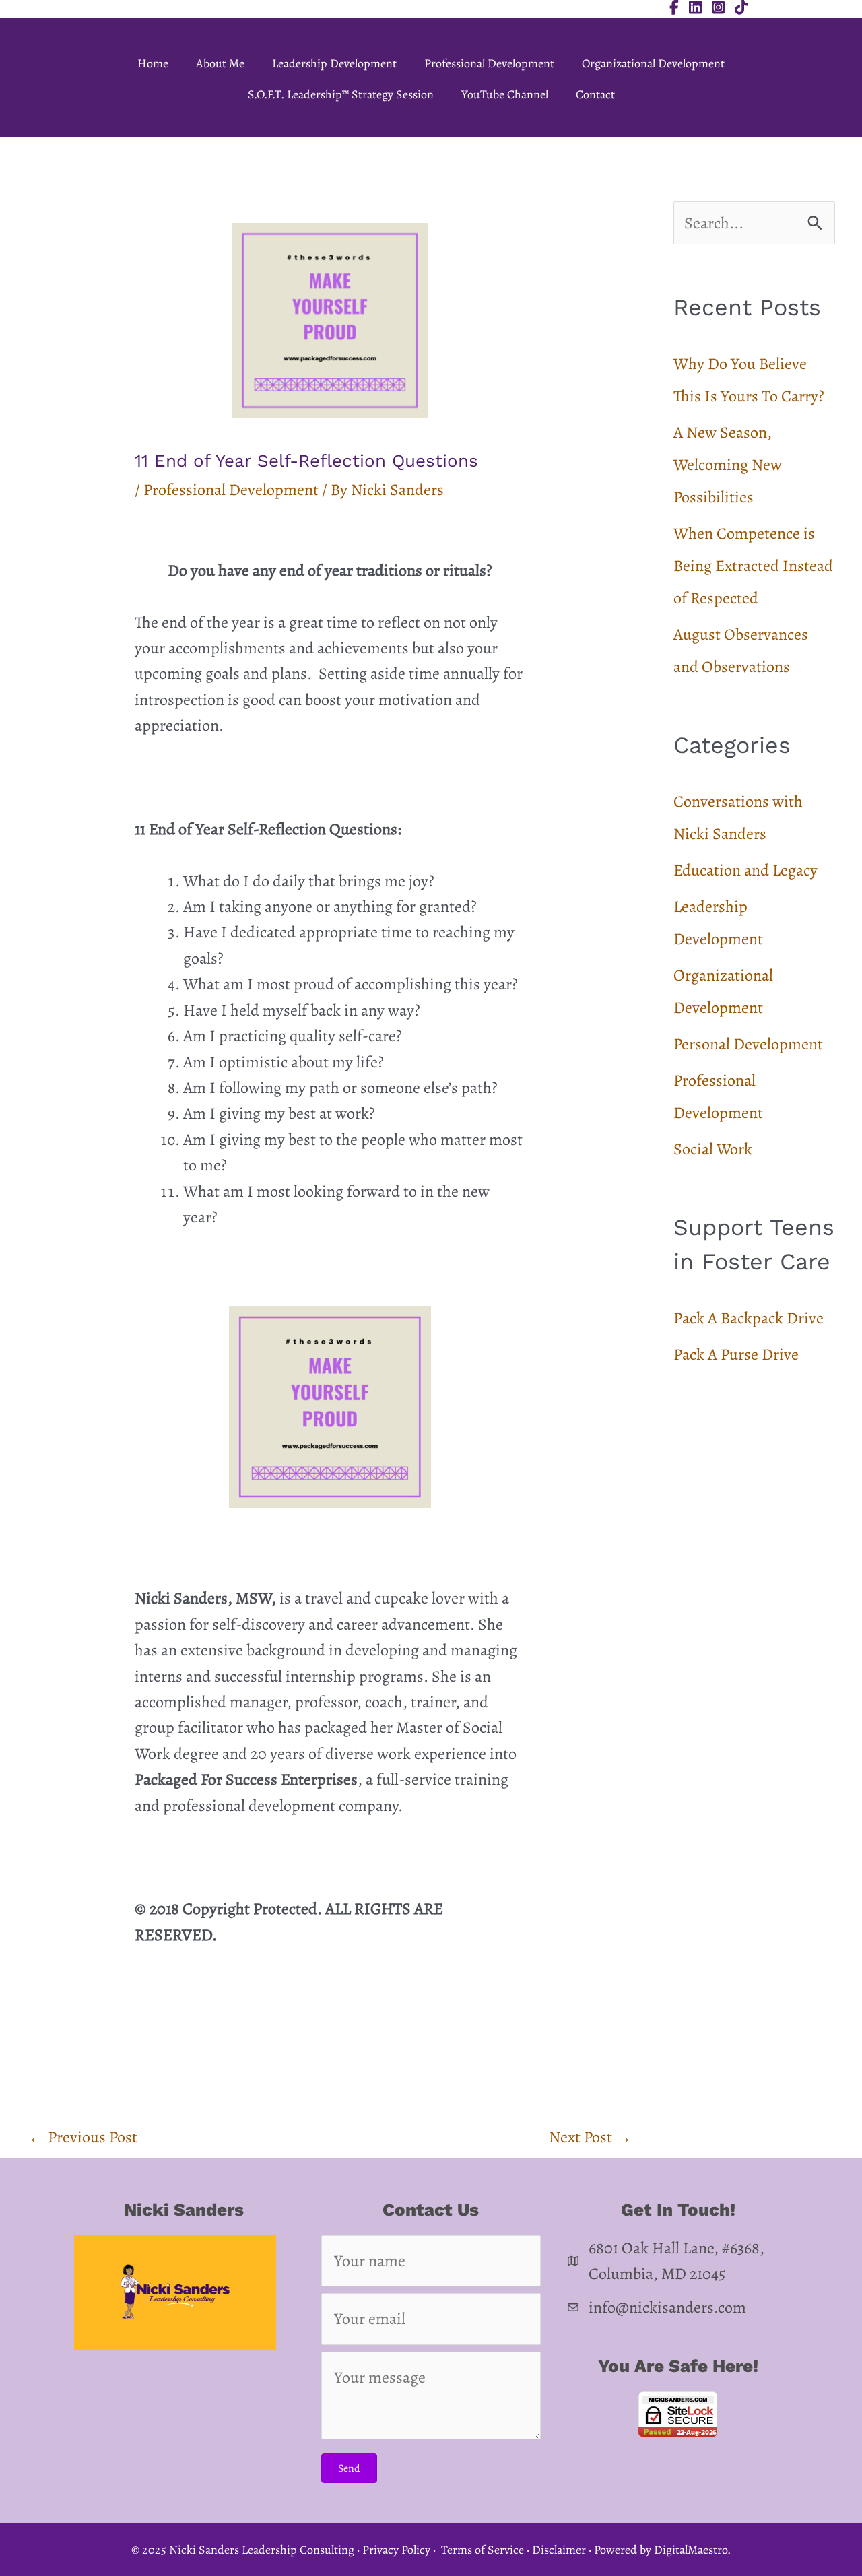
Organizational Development (653, 63)
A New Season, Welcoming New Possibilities (728, 465)
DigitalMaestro (691, 2550)
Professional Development (489, 63)
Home (153, 63)
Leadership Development (334, 63)
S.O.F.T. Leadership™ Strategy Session (341, 94)
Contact (595, 94)
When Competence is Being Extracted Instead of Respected (753, 566)
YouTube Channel (505, 94)
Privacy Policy (396, 2550)
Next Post (590, 2137)
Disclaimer (559, 2550)
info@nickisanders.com (667, 2307)
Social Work (713, 1149)
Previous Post (83, 2137)
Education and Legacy (745, 870)
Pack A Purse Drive (736, 1354)
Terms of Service (483, 2550)
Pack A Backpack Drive (749, 1318)
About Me (220, 63)
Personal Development (748, 1044)
